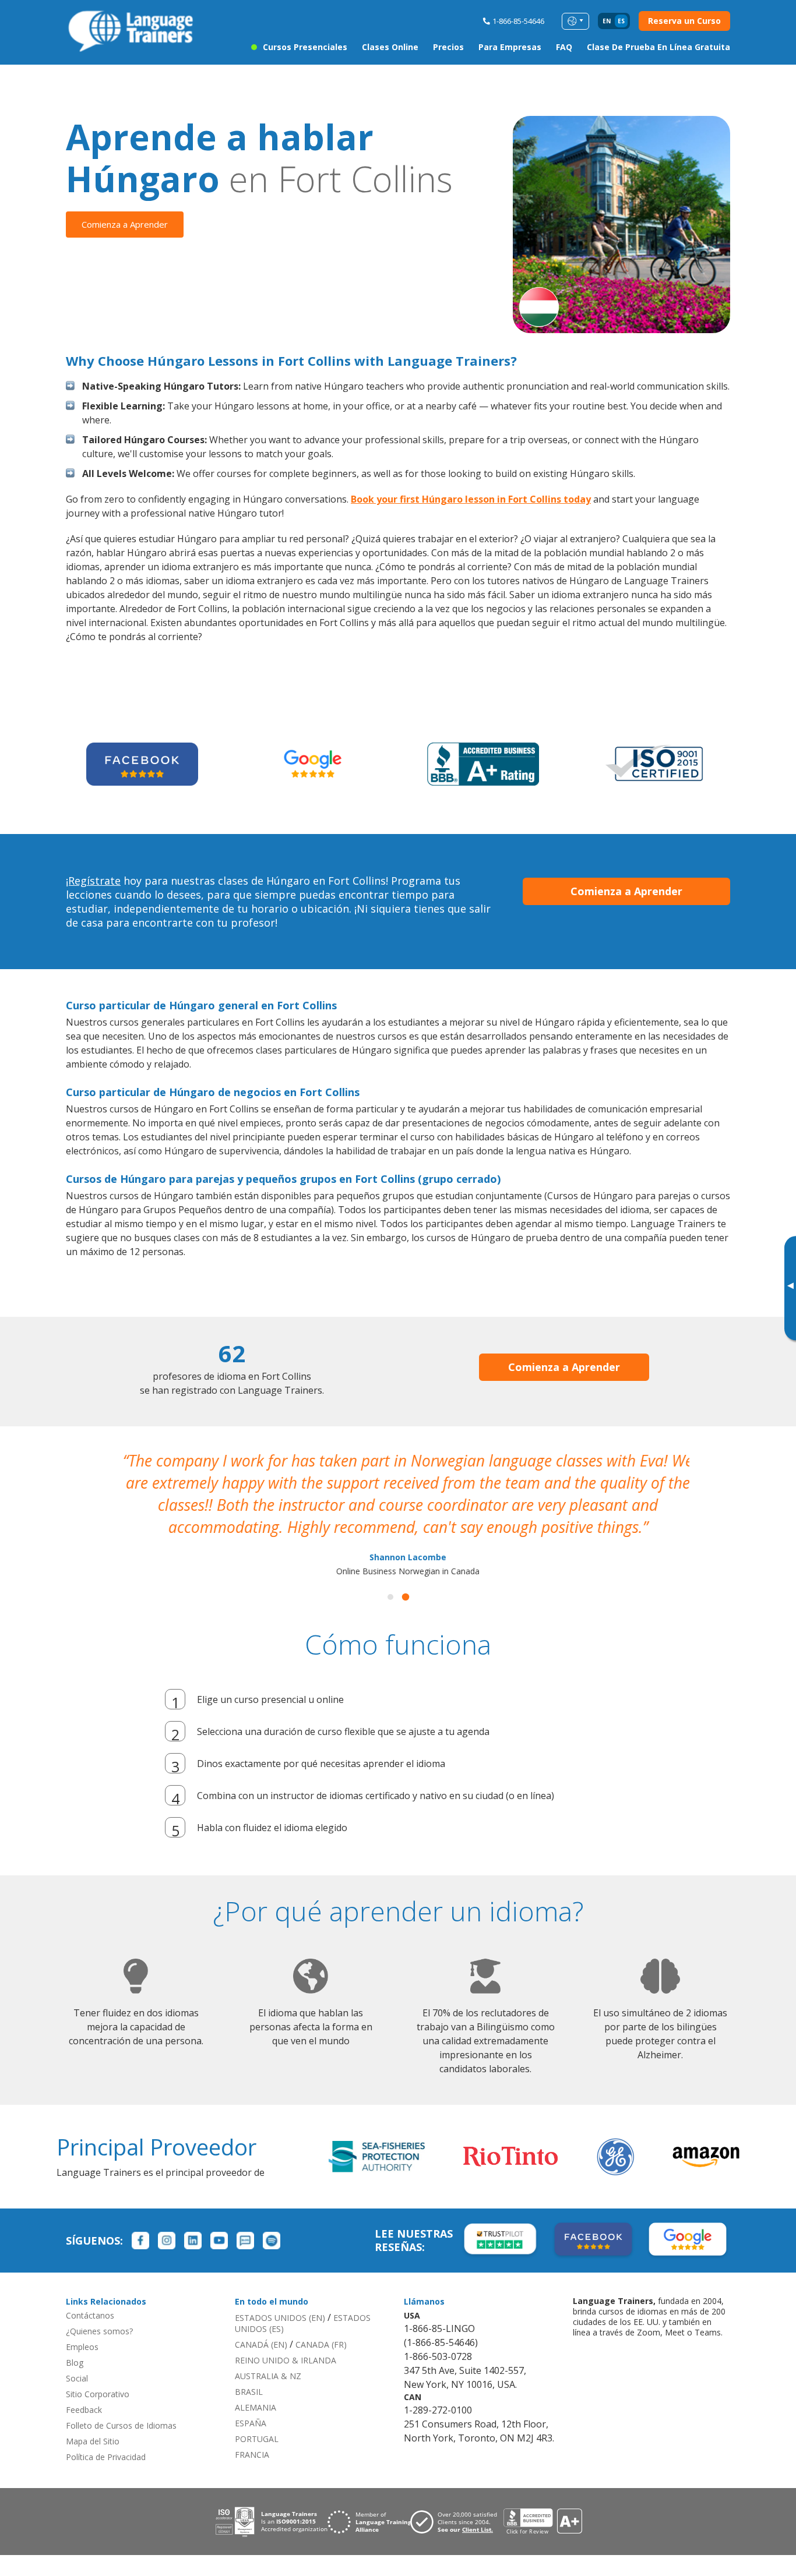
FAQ (564, 47)
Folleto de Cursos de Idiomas (121, 2424)
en (607, 21)
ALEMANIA (256, 2406)
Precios (448, 47)
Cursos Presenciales (305, 47)
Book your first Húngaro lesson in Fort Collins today (471, 499)
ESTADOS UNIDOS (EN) (280, 2317)
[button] (390, 1596)
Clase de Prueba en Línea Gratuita (658, 47)
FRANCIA (252, 2453)
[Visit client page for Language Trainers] (457, 2521)
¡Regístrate (93, 881)
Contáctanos (90, 2314)
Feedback (84, 2409)
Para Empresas (510, 47)
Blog (75, 2361)
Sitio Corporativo (98, 2393)
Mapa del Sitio (93, 2440)
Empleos (82, 2346)
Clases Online (390, 47)
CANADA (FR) (321, 2343)
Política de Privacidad (106, 2456)
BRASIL (249, 2391)
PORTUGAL (257, 2438)
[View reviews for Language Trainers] (543, 2520)
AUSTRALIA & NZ (268, 2375)
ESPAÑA (251, 2422)
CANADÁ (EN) (261, 2343)
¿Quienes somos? (99, 2330)
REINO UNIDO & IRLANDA (286, 2359)
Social (77, 2377)
